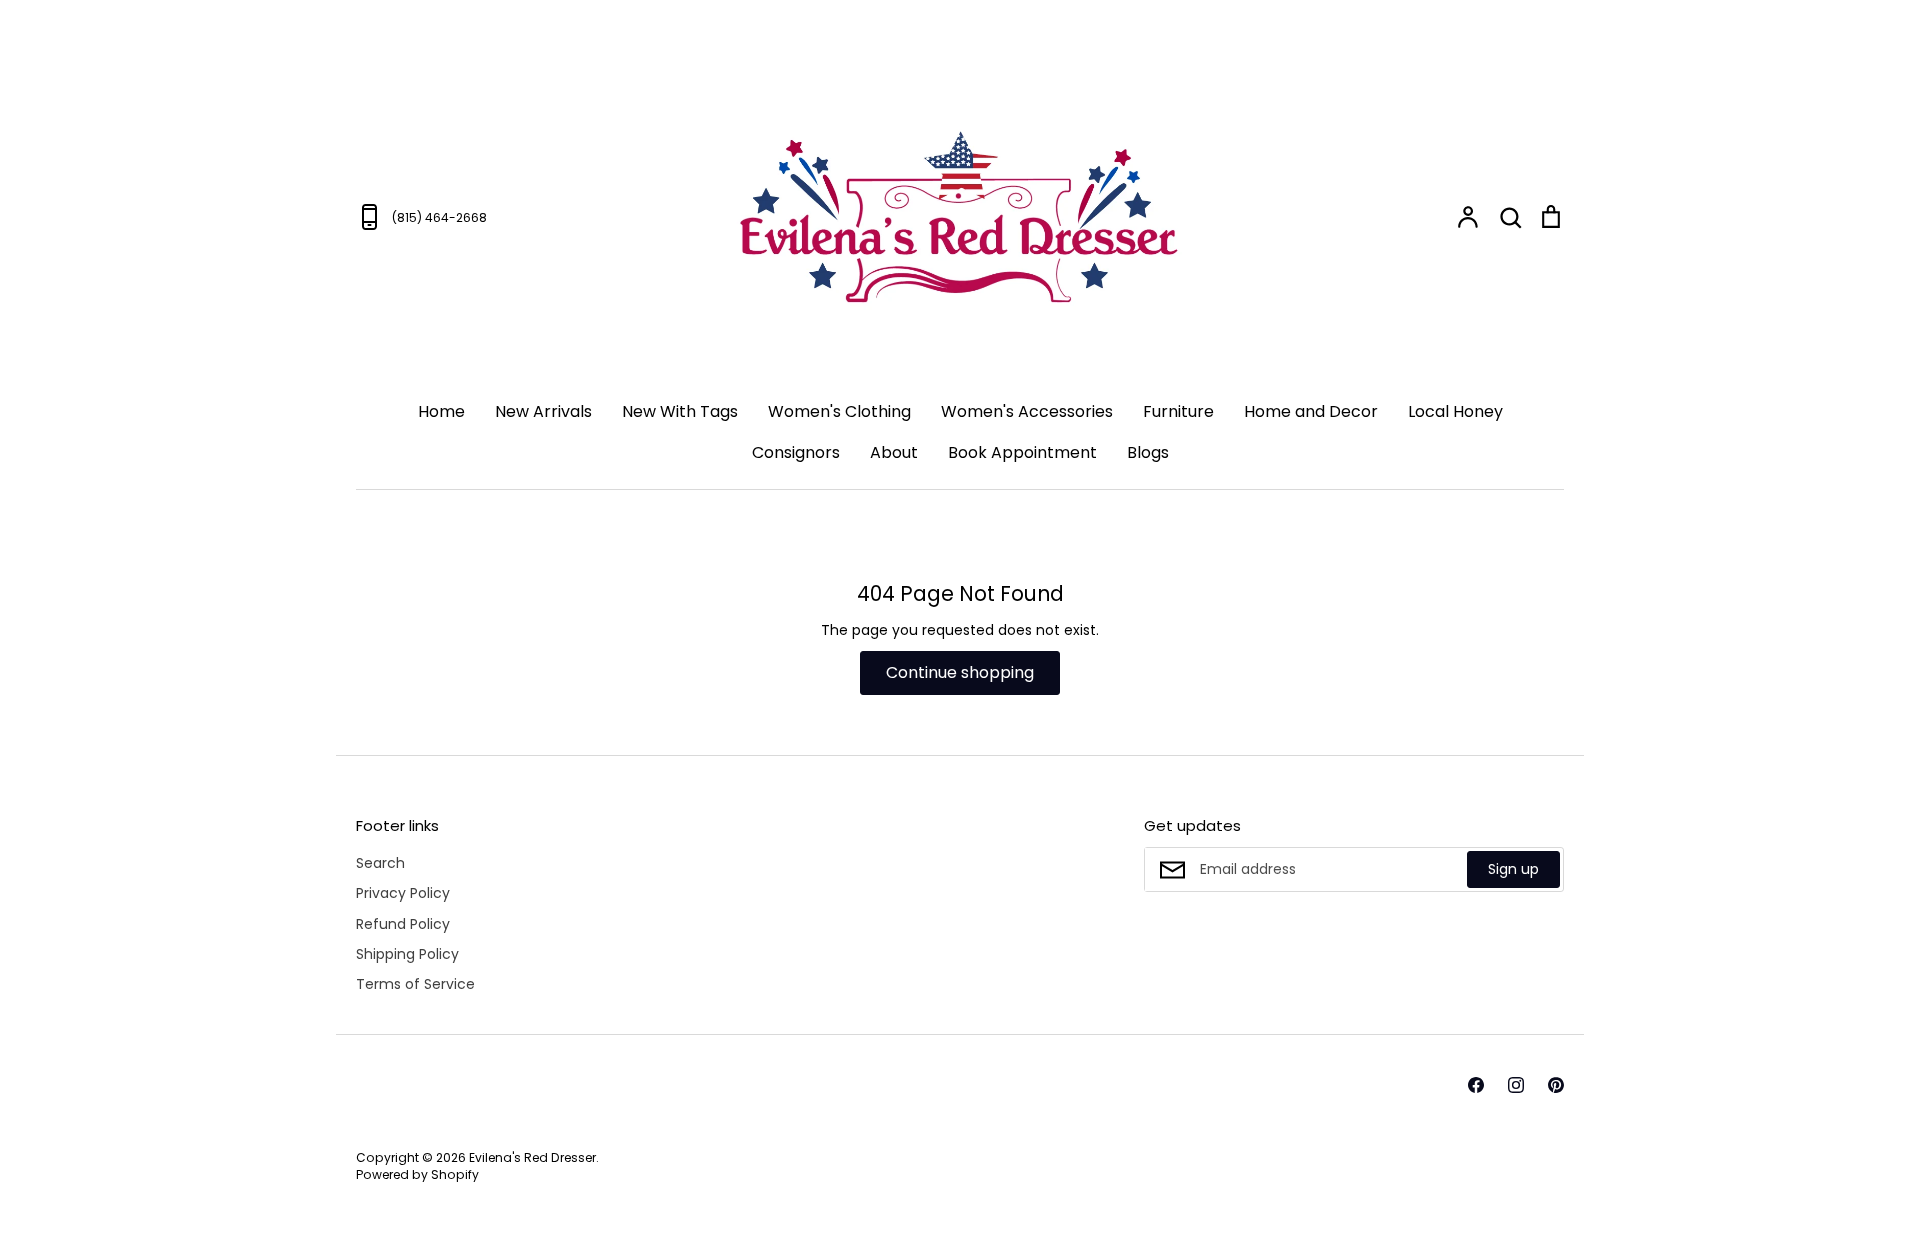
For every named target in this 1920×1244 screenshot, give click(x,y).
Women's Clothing (839, 411)
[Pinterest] (1556, 1085)
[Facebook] (1476, 1085)
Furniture (1178, 411)
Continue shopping (960, 672)
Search (380, 863)
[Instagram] (1516, 1085)
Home (441, 411)
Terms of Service (415, 984)
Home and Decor (1311, 411)
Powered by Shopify (417, 1174)
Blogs (1148, 452)
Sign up (1513, 869)
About (894, 452)
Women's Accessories (1027, 411)
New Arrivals (543, 411)
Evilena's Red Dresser (532, 1157)
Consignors (796, 452)
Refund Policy (403, 924)
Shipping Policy (407, 954)
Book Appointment (1022, 452)
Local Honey (1455, 411)
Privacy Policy (403, 893)
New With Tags (680, 411)
